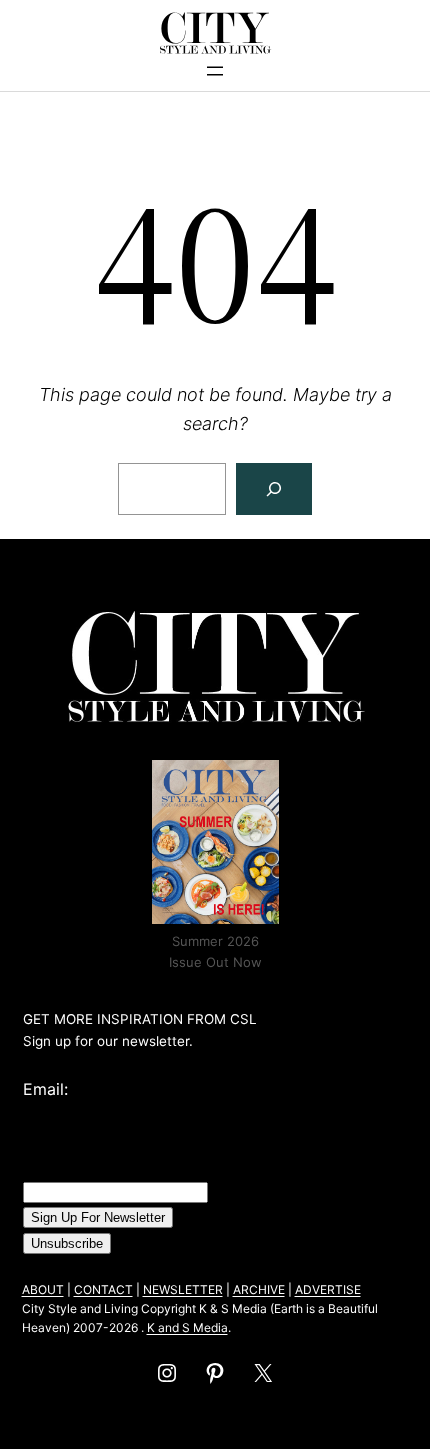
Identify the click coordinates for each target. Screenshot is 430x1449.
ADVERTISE (328, 1289)
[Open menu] (215, 71)
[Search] (274, 489)
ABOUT (43, 1289)
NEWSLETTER (183, 1289)
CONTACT (103, 1289)
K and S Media (187, 1327)
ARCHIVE (259, 1289)
